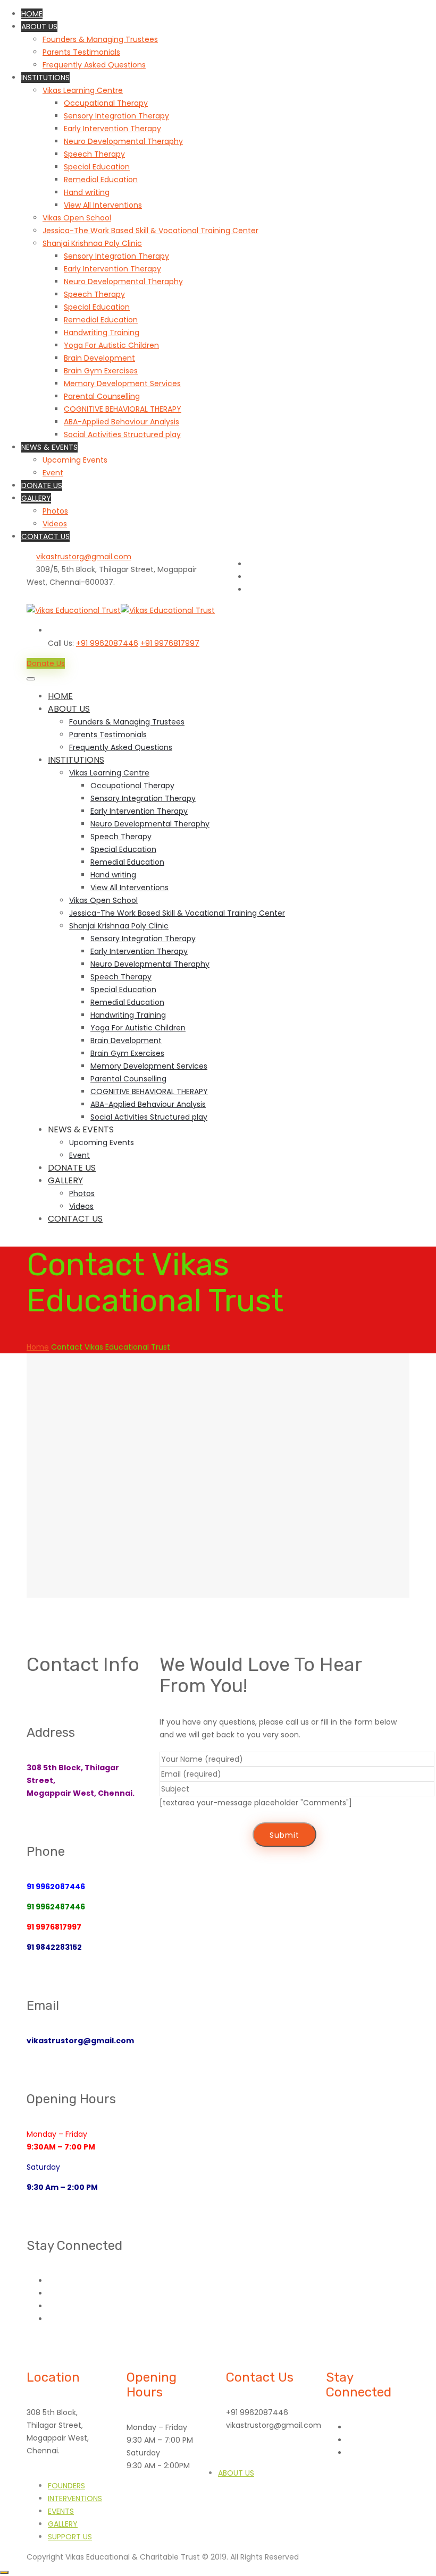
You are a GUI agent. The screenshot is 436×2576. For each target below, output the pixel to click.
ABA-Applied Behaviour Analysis (121, 422)
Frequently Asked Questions (94, 65)
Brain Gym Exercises (101, 371)
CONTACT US (45, 536)
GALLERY (36, 498)
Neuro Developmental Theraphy (123, 141)
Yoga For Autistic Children (111, 345)
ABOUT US (39, 27)
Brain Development (99, 358)
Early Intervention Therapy (112, 129)
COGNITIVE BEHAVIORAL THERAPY (123, 409)
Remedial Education (101, 180)
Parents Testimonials (81, 52)
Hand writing (87, 192)
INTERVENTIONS (75, 2498)
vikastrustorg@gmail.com (84, 557)
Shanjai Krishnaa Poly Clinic (92, 243)
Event (53, 473)
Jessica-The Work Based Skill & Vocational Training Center (150, 231)
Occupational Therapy (106, 103)
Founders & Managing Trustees (100, 39)
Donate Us (46, 663)
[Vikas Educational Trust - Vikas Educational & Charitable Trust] (121, 610)
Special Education (97, 167)
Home (38, 1347)
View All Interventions (103, 205)
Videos (55, 524)
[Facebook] (251, 577)
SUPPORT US (70, 2537)
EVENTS (61, 2511)
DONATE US (42, 485)
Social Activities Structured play (122, 434)
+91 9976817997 (170, 643)
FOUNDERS (66, 2486)
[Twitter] (251, 590)
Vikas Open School (77, 218)
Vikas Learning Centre (83, 90)
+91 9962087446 (107, 643)
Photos (55, 511)
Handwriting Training (102, 332)
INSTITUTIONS (45, 78)
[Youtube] (251, 564)
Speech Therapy (94, 154)
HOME (32, 14)
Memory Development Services (122, 383)
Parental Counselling (102, 396)
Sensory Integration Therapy (116, 116)
